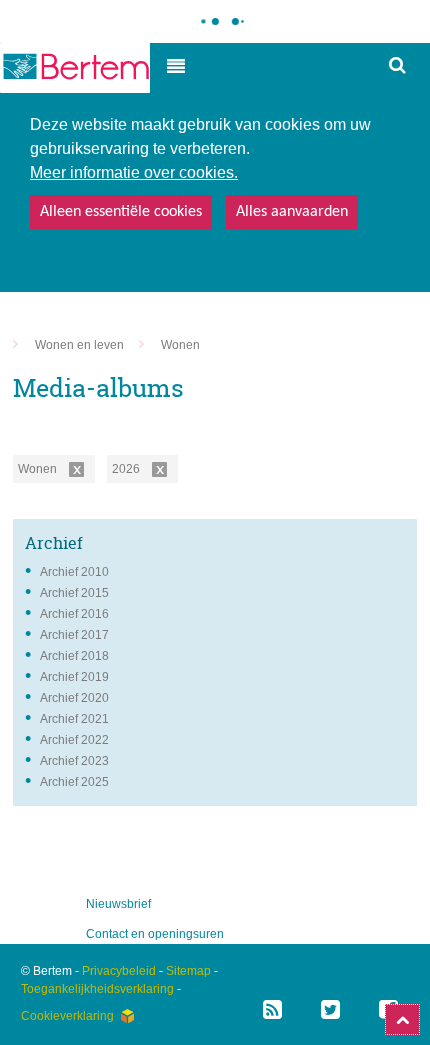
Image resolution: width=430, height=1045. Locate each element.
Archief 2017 (74, 635)
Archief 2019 (74, 677)
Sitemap (188, 971)
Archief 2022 (74, 740)
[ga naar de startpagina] (75, 68)
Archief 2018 (74, 656)
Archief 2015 (74, 593)
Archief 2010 (74, 572)
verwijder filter (76, 469)
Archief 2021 (74, 719)
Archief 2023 (74, 761)
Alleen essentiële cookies (121, 212)
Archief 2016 (74, 614)
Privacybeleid (119, 971)
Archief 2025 (74, 782)
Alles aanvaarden (292, 212)
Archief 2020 (74, 698)
